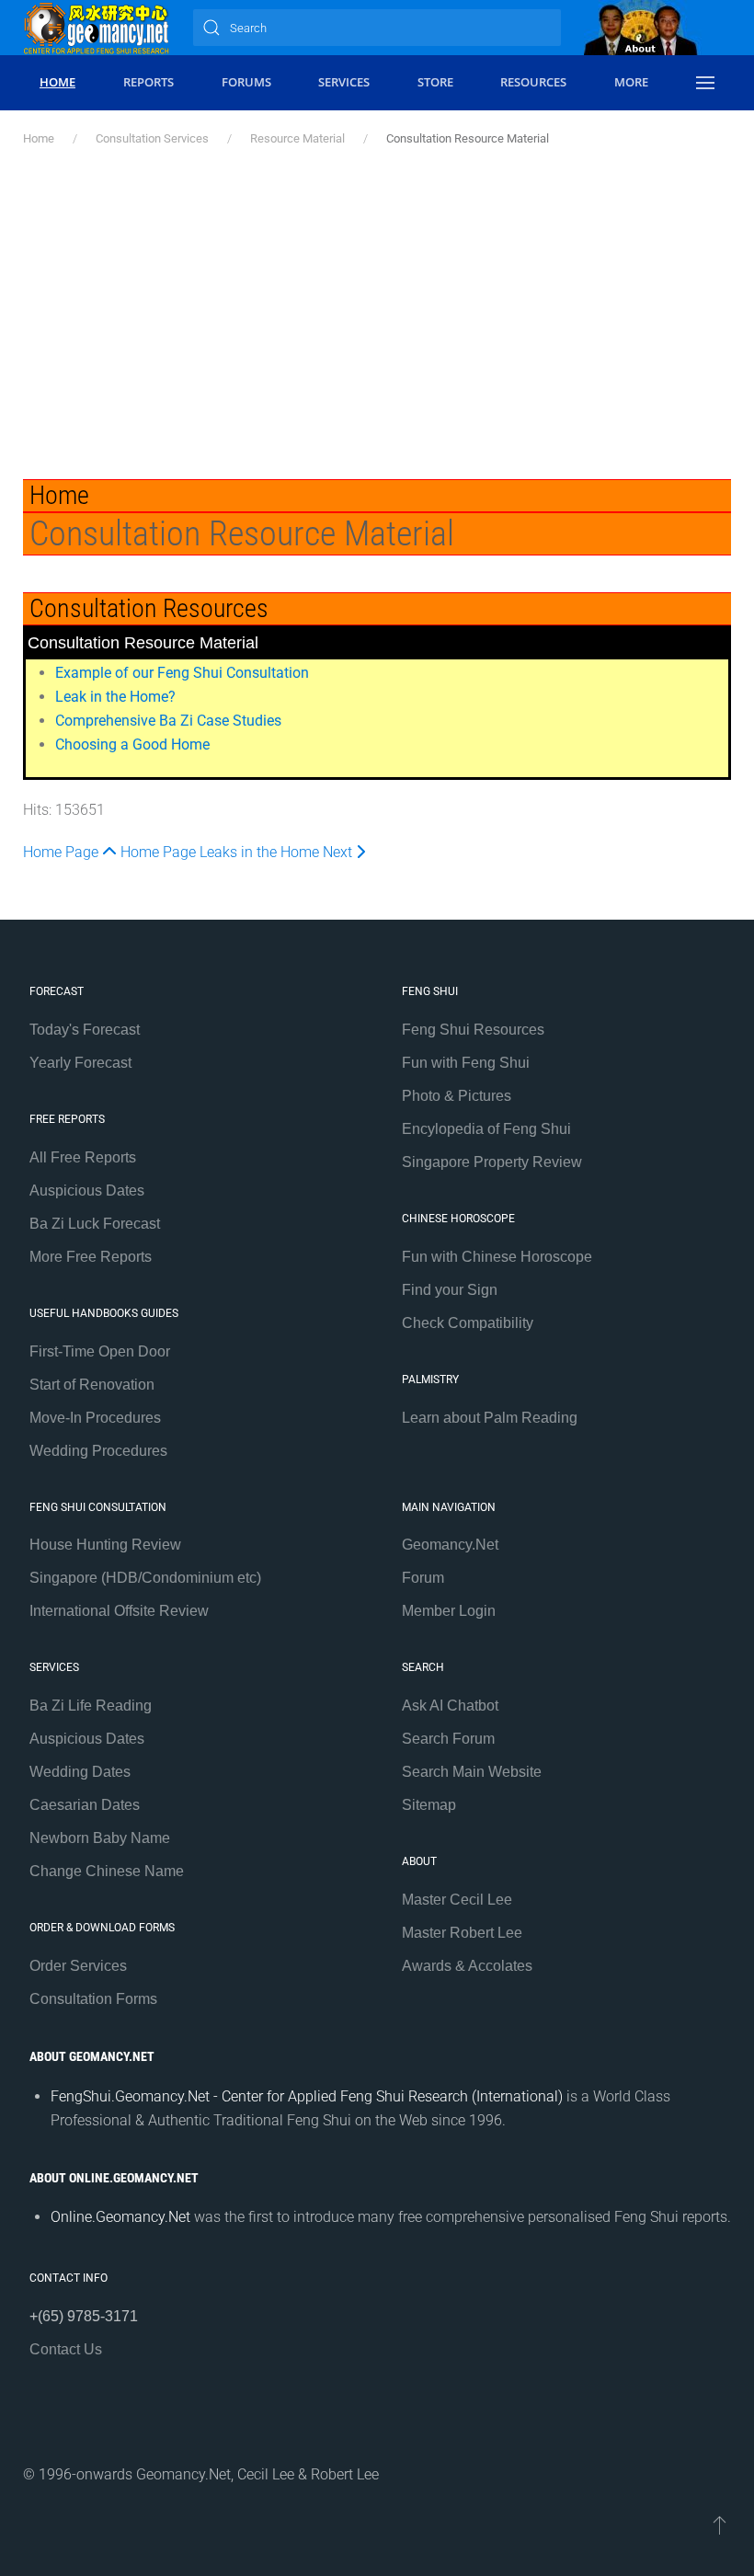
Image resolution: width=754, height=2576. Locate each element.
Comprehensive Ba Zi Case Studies (168, 721)
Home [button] (57, 82)
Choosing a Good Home (132, 744)
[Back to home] (97, 28)
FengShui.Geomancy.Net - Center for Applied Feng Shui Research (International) (307, 2096)
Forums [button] (246, 82)
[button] (705, 83)
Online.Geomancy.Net (120, 2217)
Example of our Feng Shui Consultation (182, 673)
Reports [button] (149, 82)
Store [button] (435, 82)
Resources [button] (533, 82)
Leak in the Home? (115, 697)
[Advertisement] (377, 314)
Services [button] (344, 82)
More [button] (631, 82)
